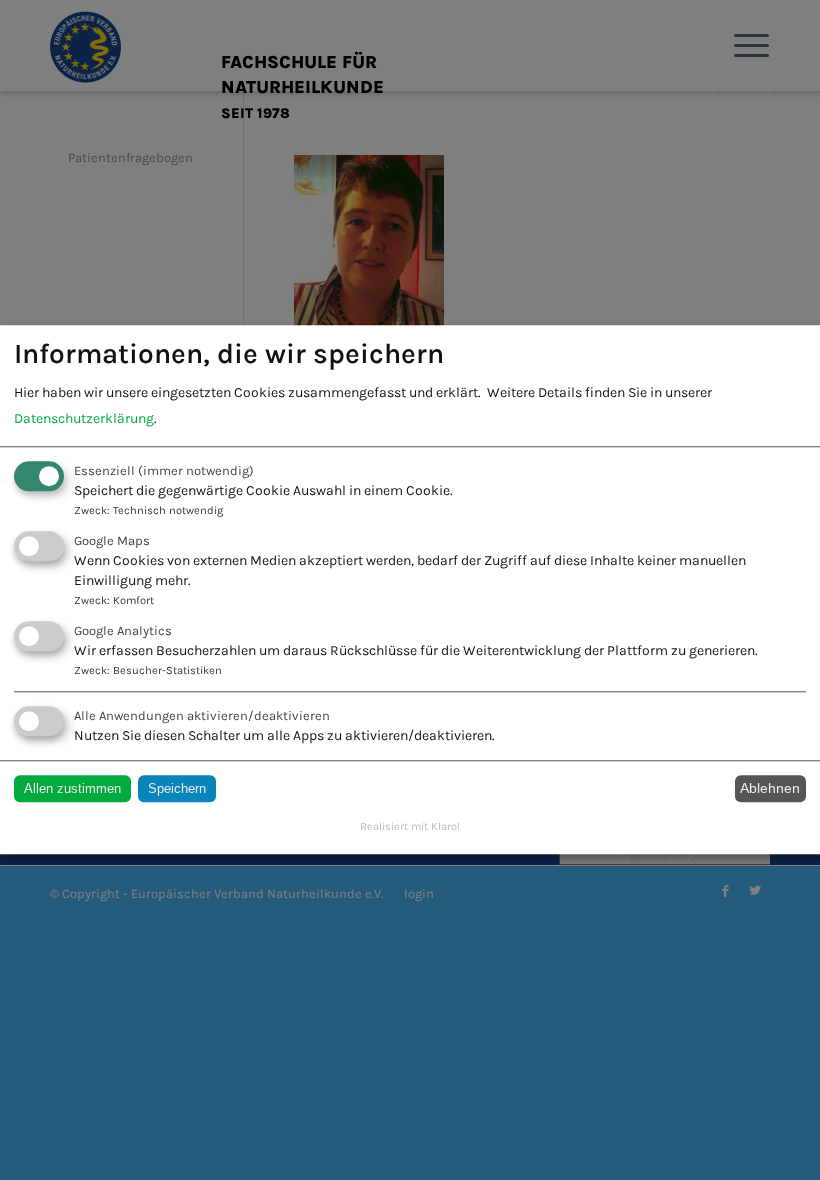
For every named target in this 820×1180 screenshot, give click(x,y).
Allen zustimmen (72, 788)
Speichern (177, 788)
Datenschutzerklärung (84, 418)
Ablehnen (770, 789)
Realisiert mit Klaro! (410, 826)
